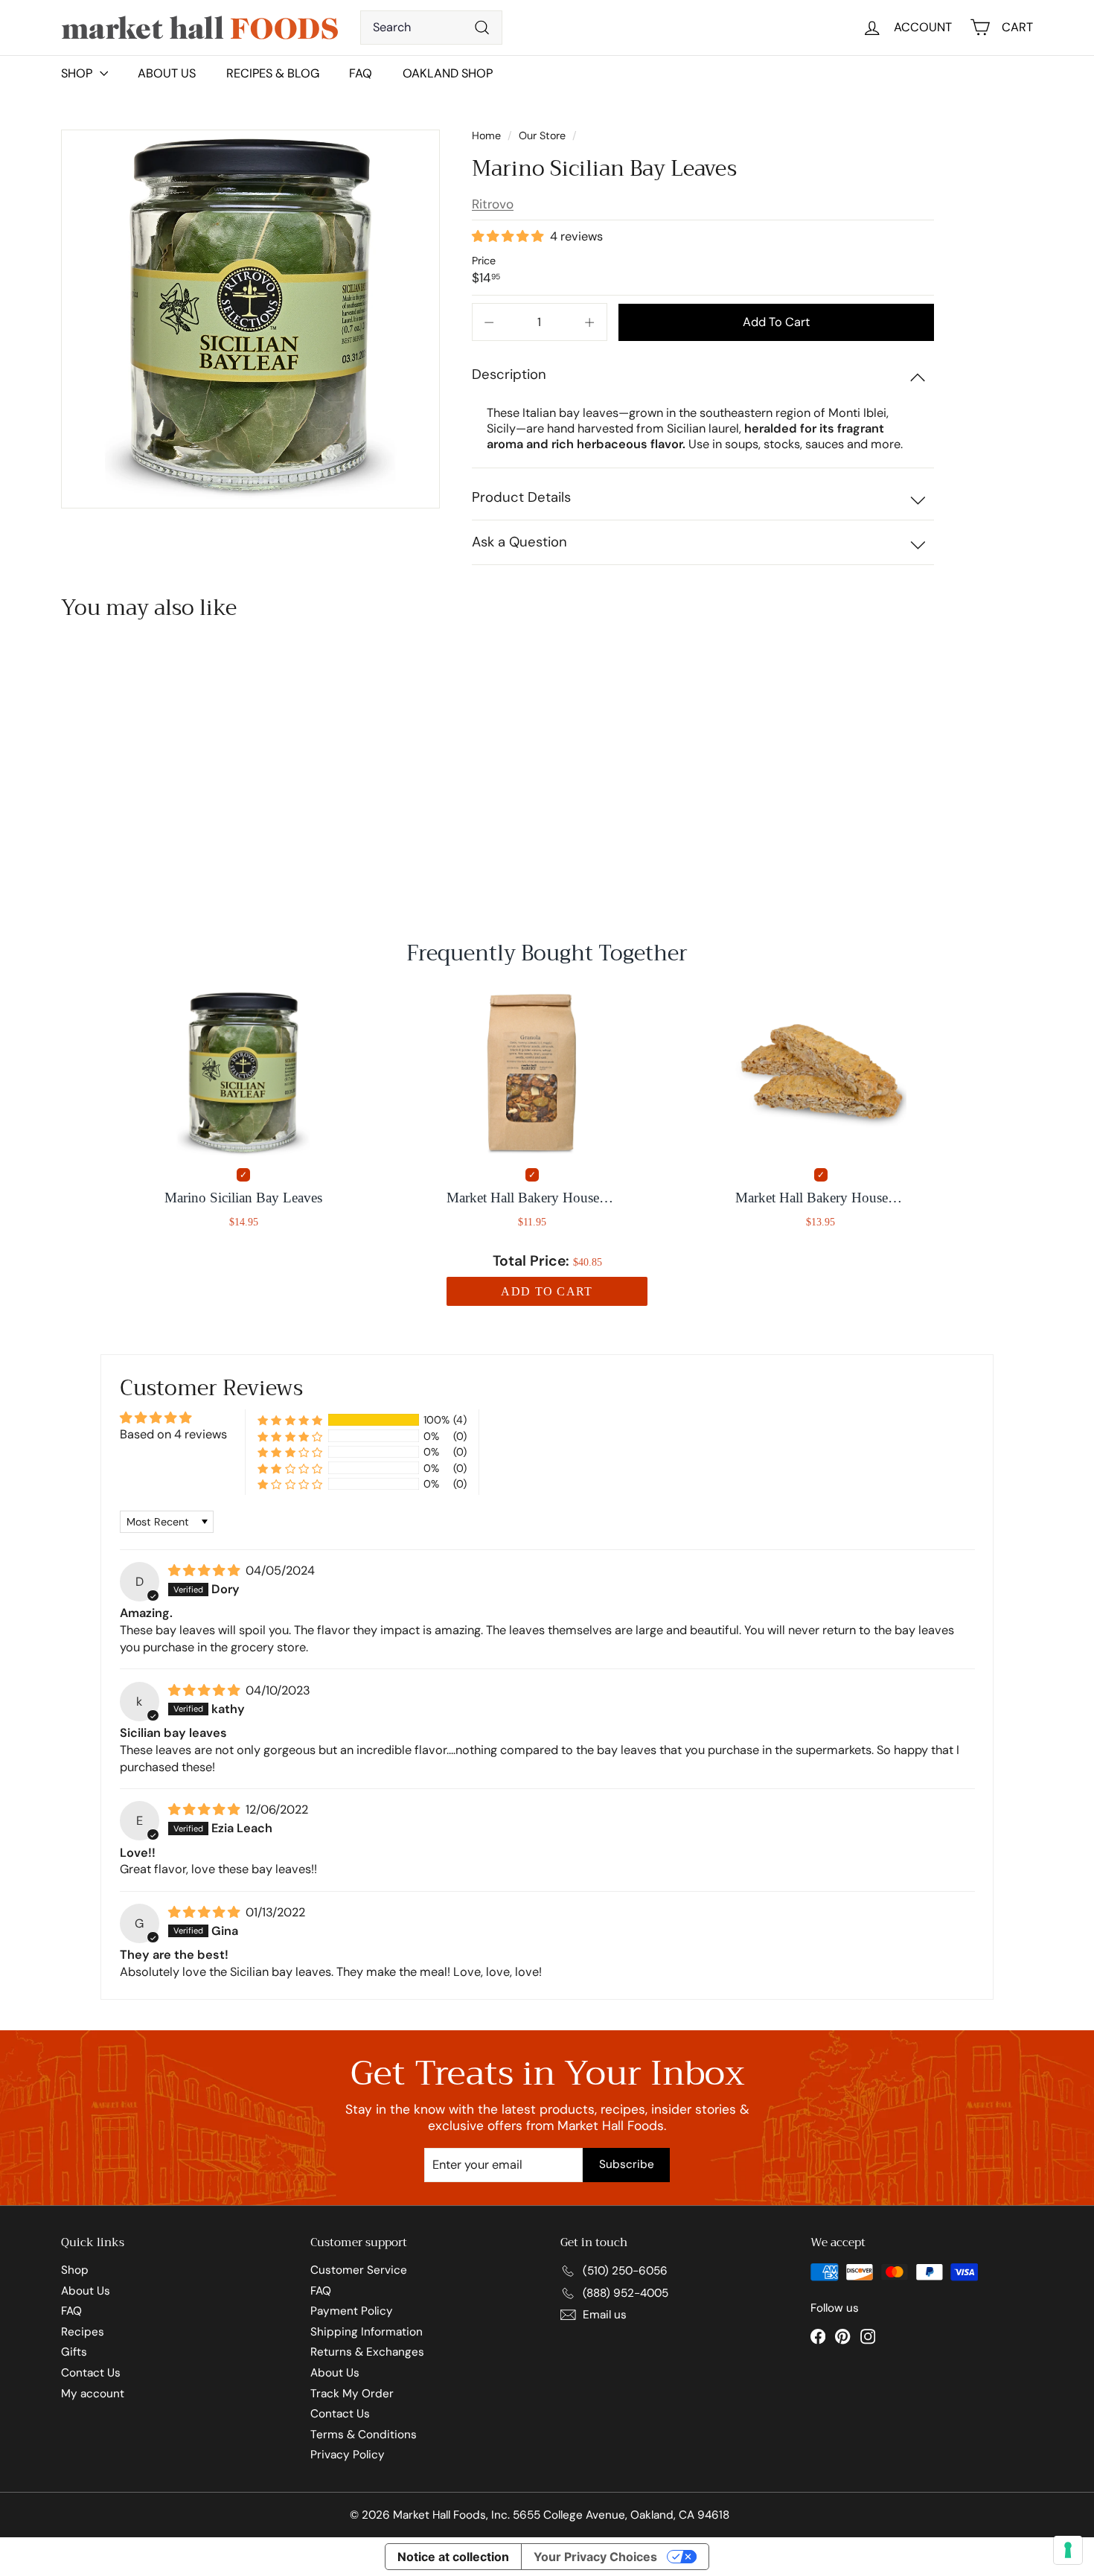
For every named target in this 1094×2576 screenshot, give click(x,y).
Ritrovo (493, 204)
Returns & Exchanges (367, 2352)
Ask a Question (519, 542)
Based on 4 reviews (173, 1434)
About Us (167, 73)
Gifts (74, 2352)
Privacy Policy (348, 2455)
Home (488, 136)
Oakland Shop (448, 73)
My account (93, 2394)
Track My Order (352, 2394)
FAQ (361, 73)
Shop (75, 2270)
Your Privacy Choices (595, 2557)
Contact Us (91, 2373)
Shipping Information (367, 2332)
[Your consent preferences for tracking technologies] (1068, 2550)
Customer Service (359, 2270)
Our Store (542, 136)
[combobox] (431, 28)
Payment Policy (352, 2311)
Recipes (83, 2332)
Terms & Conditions (364, 2435)
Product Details (521, 497)
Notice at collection (453, 2557)
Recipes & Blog (273, 73)
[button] (509, 236)
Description (509, 374)
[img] (205, 1571)
